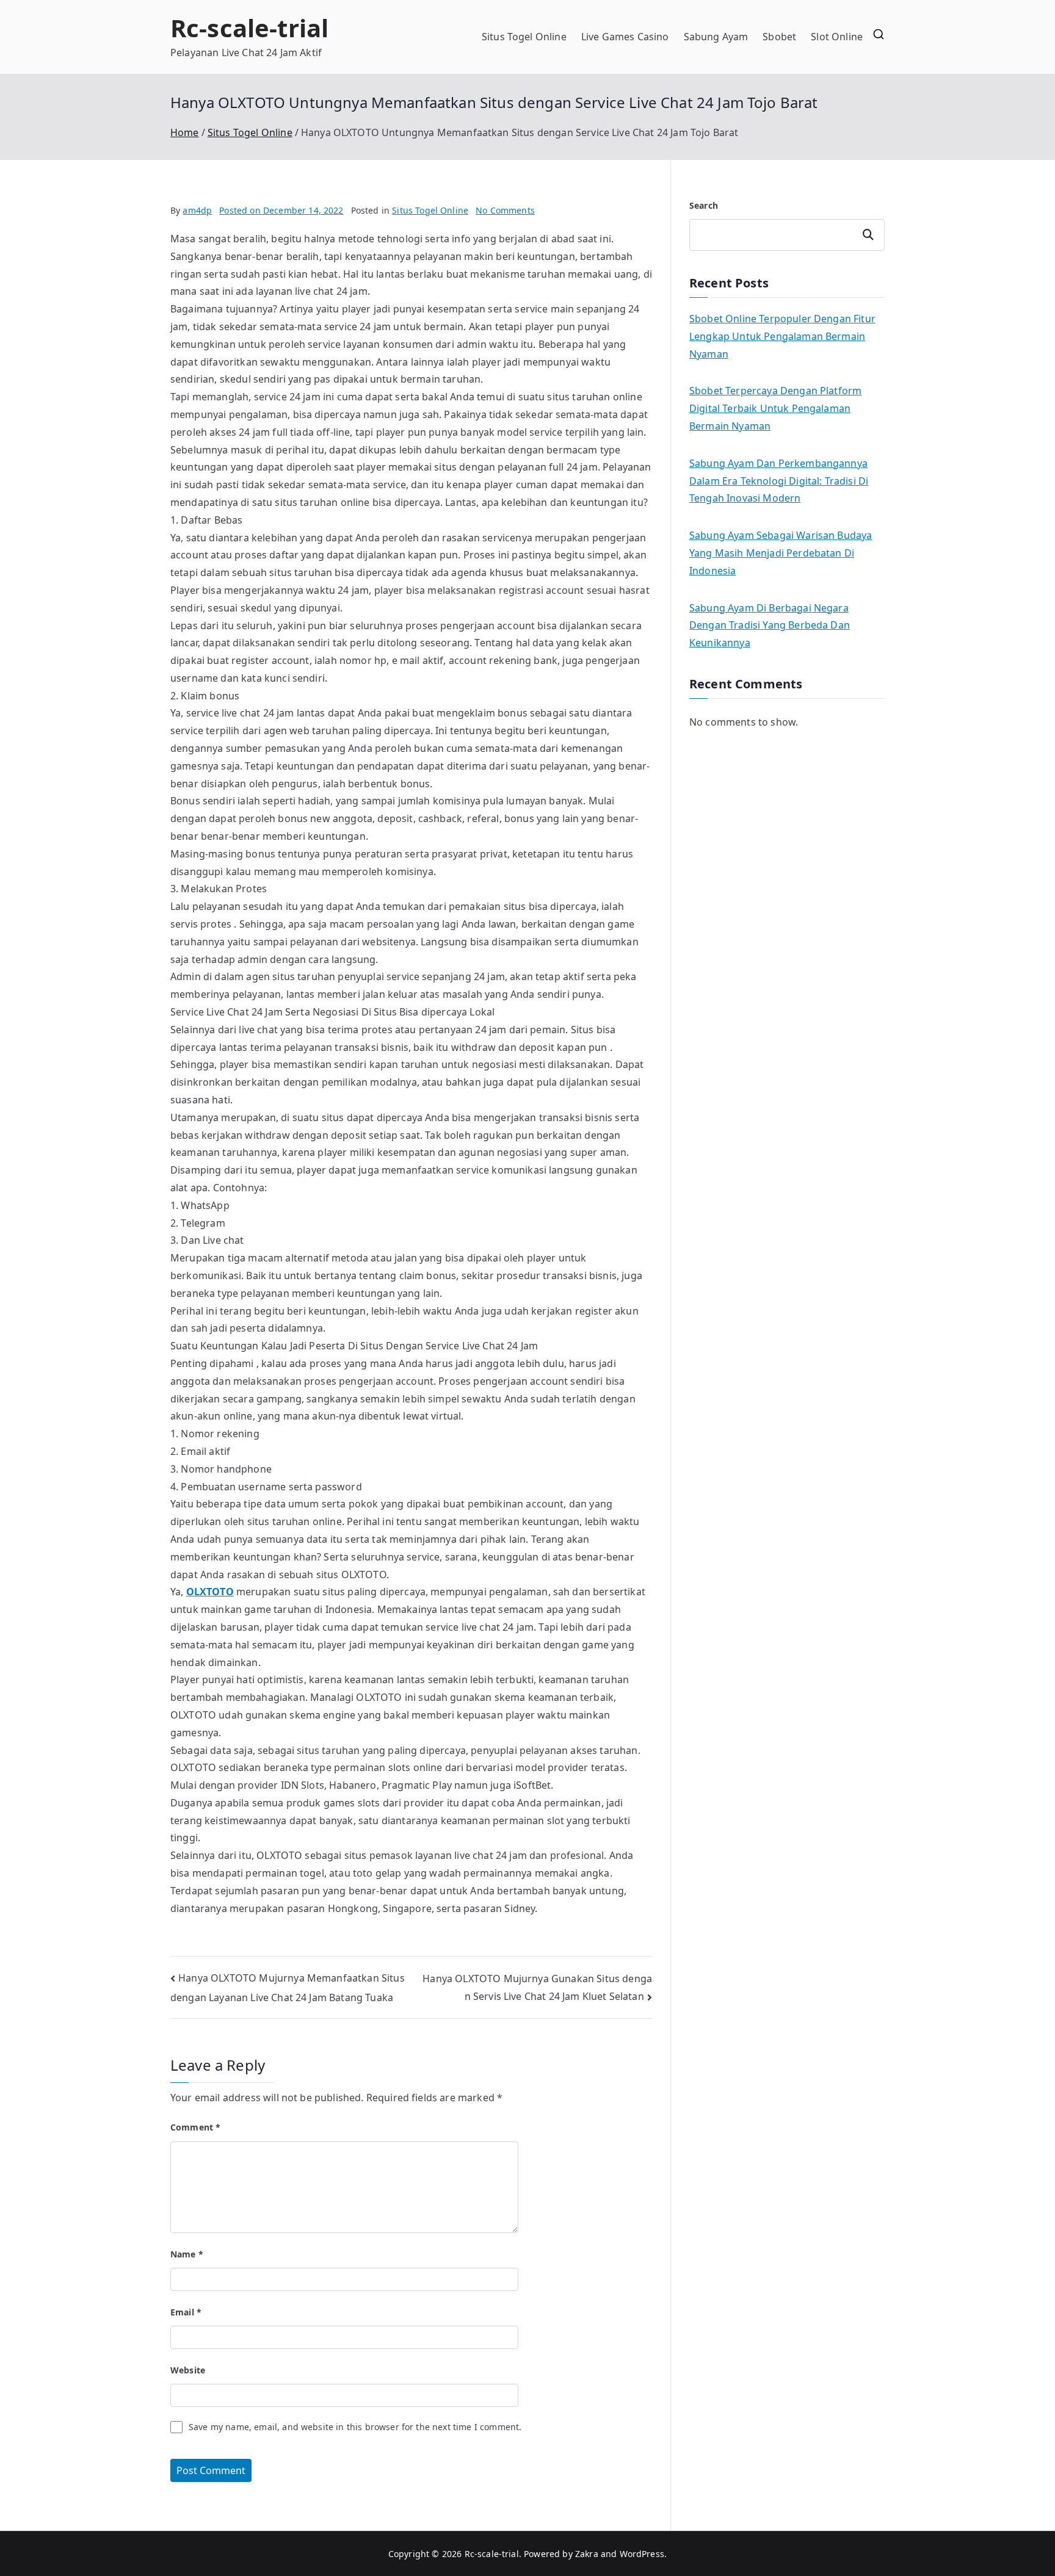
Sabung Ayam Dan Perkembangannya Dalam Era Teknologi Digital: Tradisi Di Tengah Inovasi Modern (779, 481)
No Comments (505, 210)
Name (187, 2254)
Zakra (587, 2554)
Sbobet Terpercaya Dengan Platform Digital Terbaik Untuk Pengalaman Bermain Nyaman (775, 408)
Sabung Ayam (716, 37)
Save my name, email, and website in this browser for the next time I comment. (355, 2427)
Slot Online (837, 37)
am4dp (197, 210)
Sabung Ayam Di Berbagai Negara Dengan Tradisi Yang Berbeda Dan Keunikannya (770, 626)
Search (704, 205)
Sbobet (779, 37)
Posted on (281, 210)
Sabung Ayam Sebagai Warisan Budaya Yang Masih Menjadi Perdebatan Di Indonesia (781, 553)
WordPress (642, 2554)
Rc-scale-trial (249, 28)
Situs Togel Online (524, 37)
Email (186, 2312)
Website (188, 2370)
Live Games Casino (625, 37)
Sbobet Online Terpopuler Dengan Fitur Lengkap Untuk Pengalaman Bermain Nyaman (782, 336)
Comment (195, 2127)
